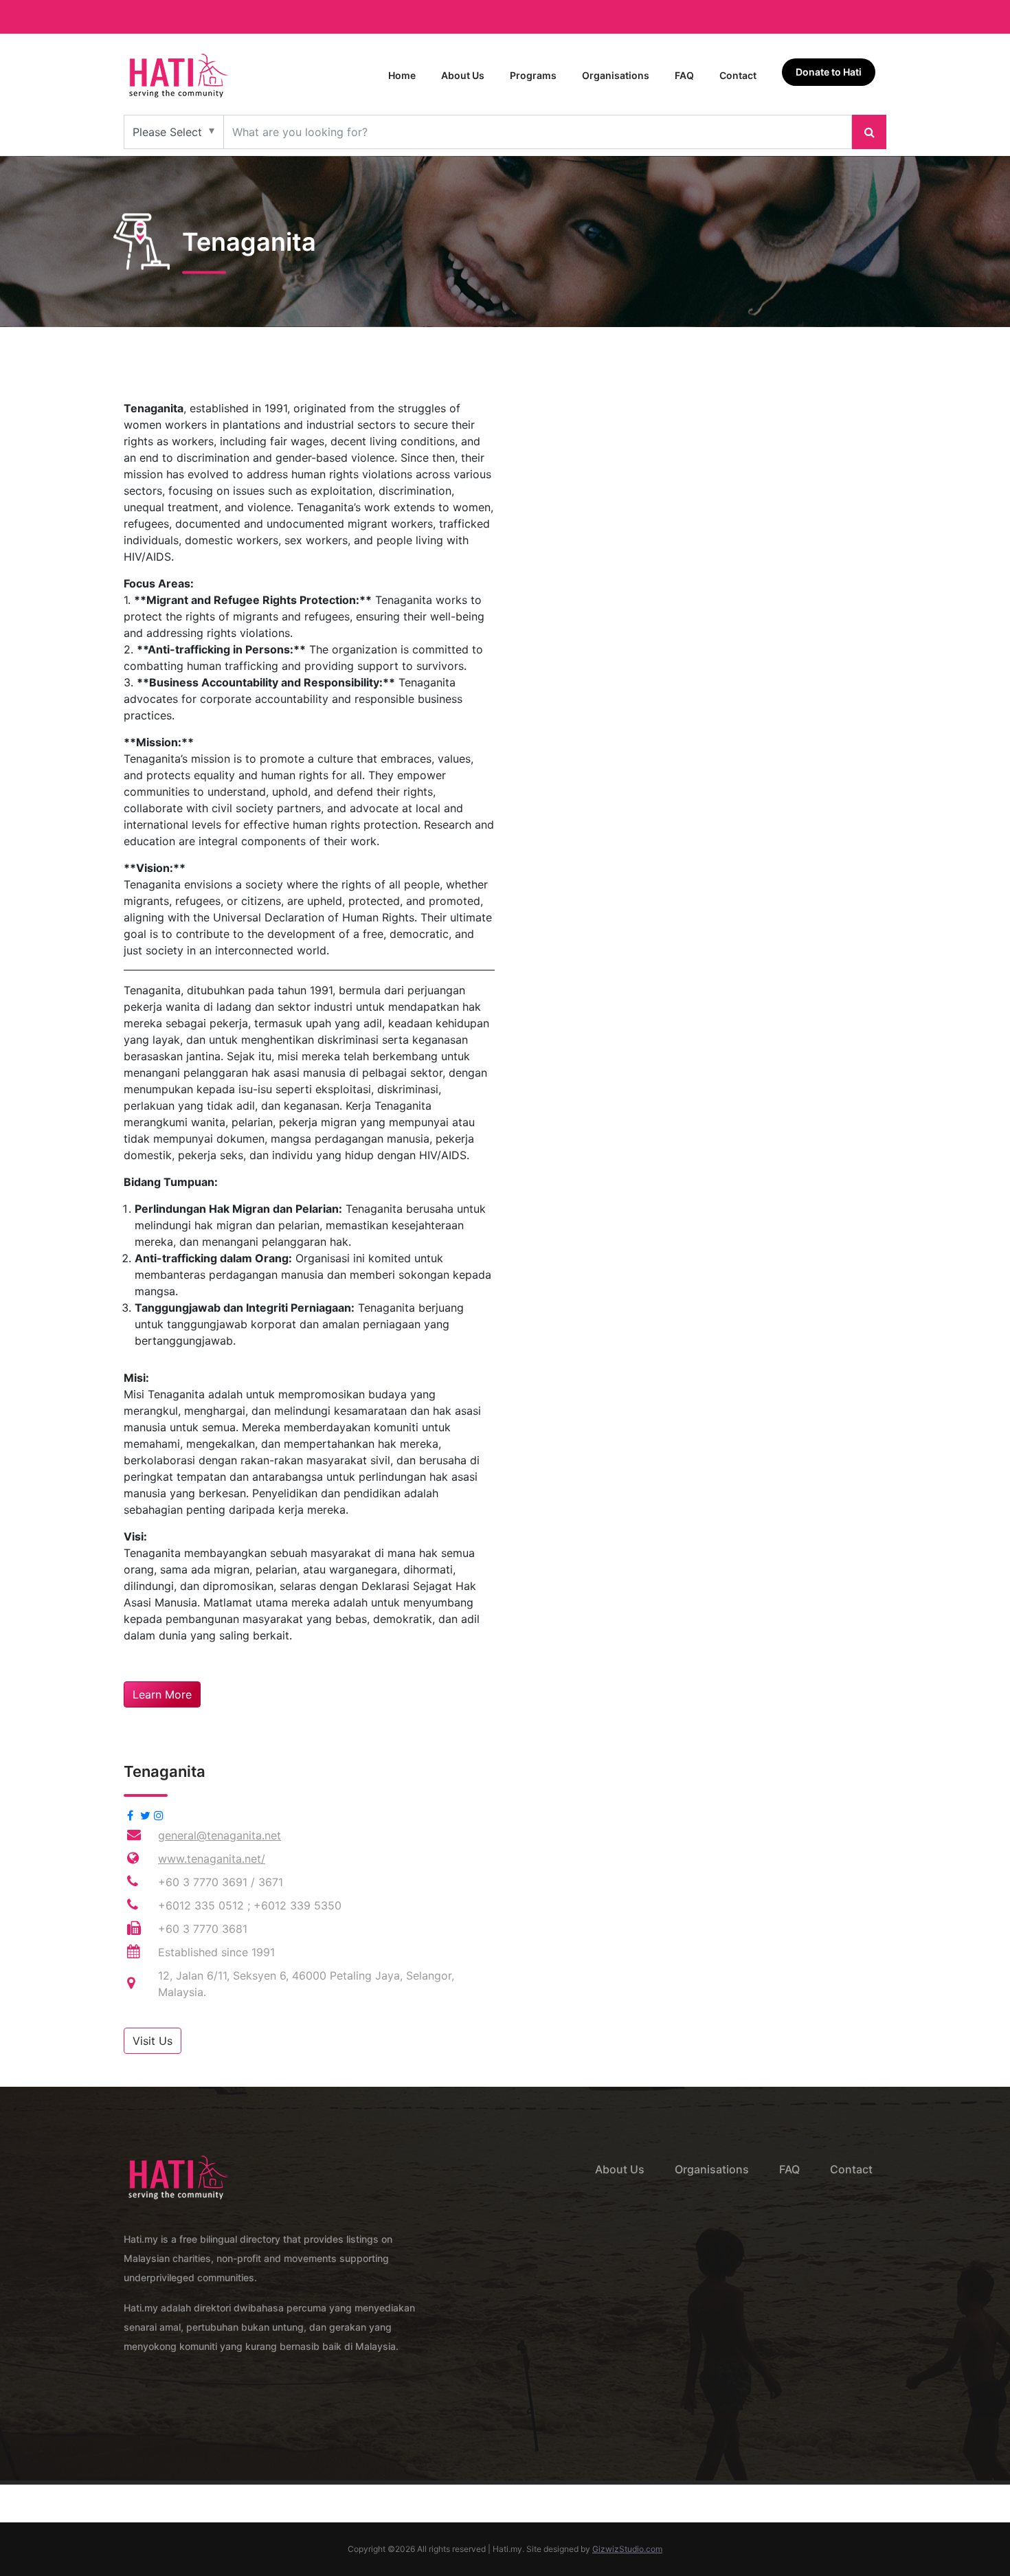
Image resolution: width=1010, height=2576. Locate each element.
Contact (738, 75)
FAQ (684, 75)
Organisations (616, 75)
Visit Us (153, 2041)
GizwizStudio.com (627, 2549)
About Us (463, 75)
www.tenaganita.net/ (212, 1859)
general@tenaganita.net (220, 1835)
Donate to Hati (829, 72)
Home (402, 75)
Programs (533, 75)
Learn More (162, 1694)
